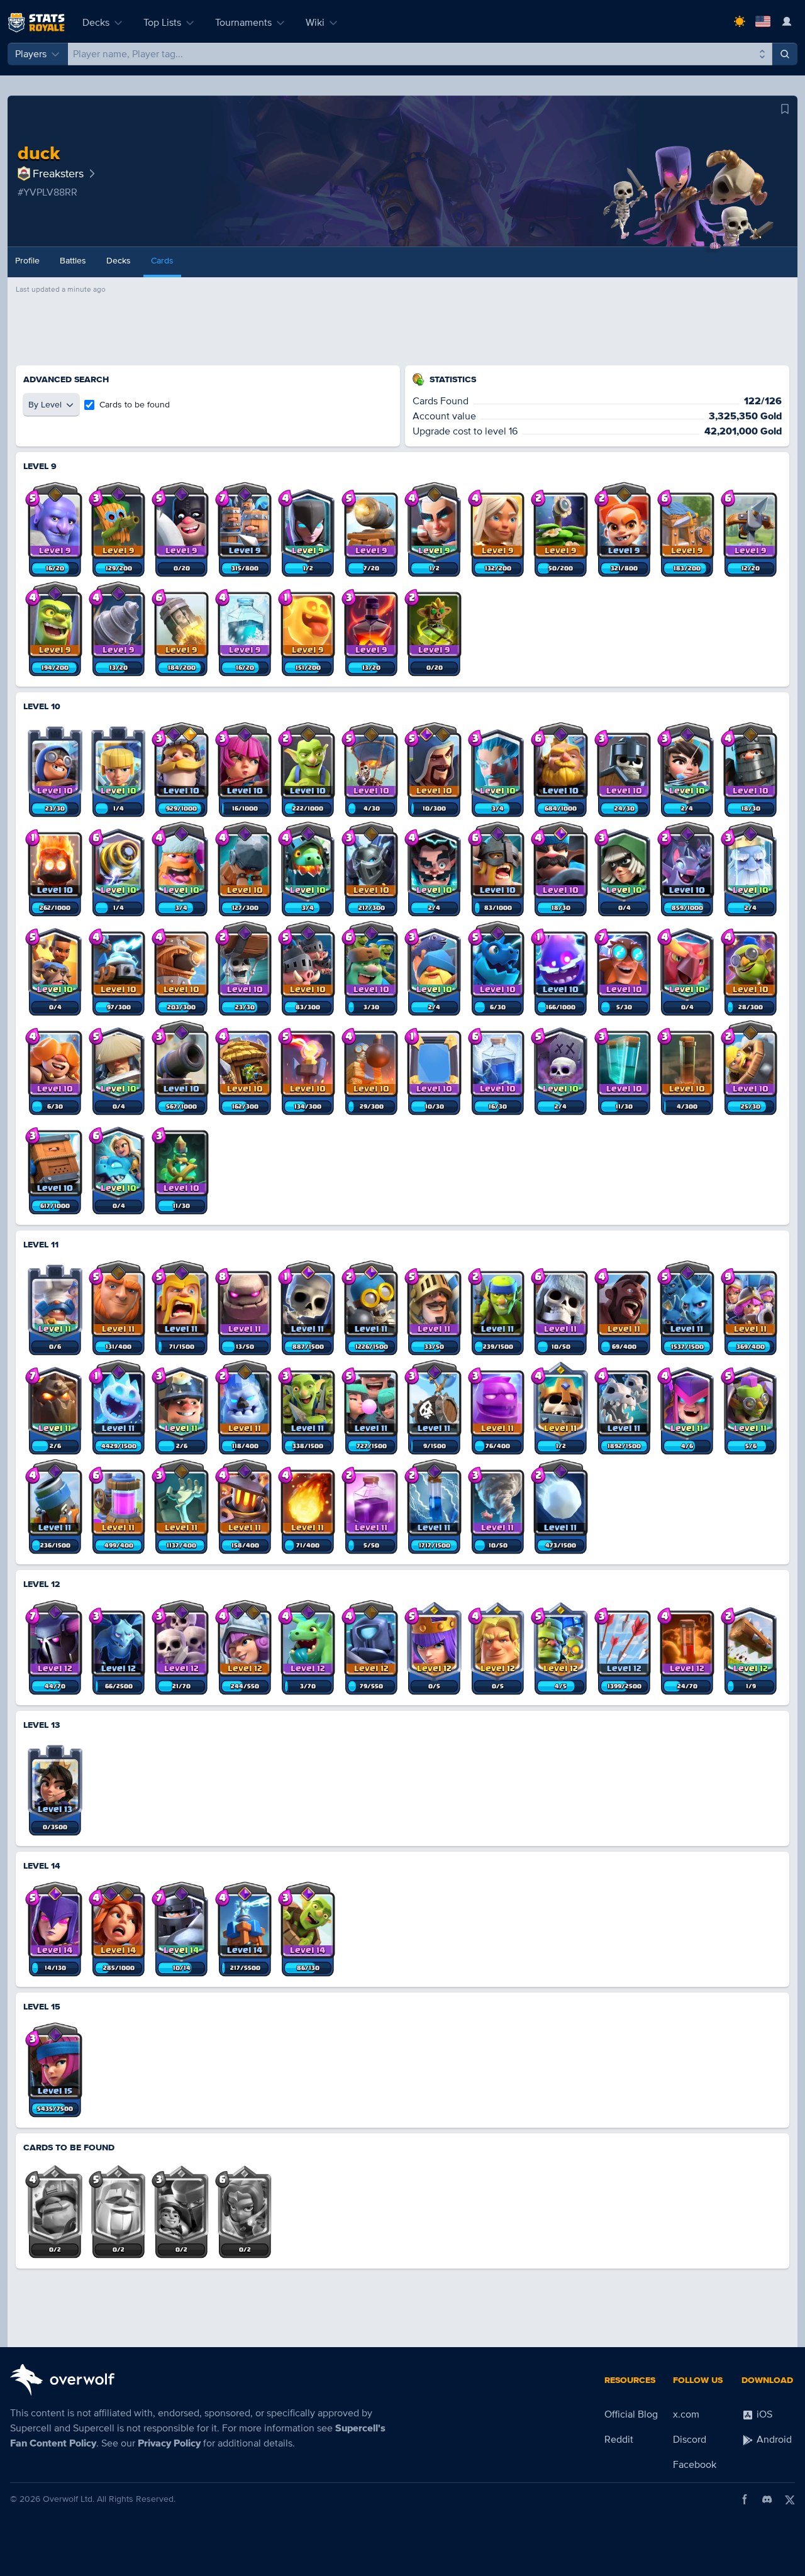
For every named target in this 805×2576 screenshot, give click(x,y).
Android (773, 2440)
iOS (763, 2414)
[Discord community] (767, 2499)
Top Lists (162, 23)
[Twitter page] (790, 2499)
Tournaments (243, 23)
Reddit (619, 2440)
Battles (73, 261)
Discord (690, 2440)
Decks (96, 23)
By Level (45, 405)
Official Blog (631, 2414)
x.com (686, 2414)
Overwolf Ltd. (69, 2499)
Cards (162, 261)
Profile (27, 261)
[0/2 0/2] (55, 2204)
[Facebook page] (745, 2499)
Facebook (695, 2465)
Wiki (315, 23)
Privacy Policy (169, 2443)
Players (31, 54)
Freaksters (58, 174)
